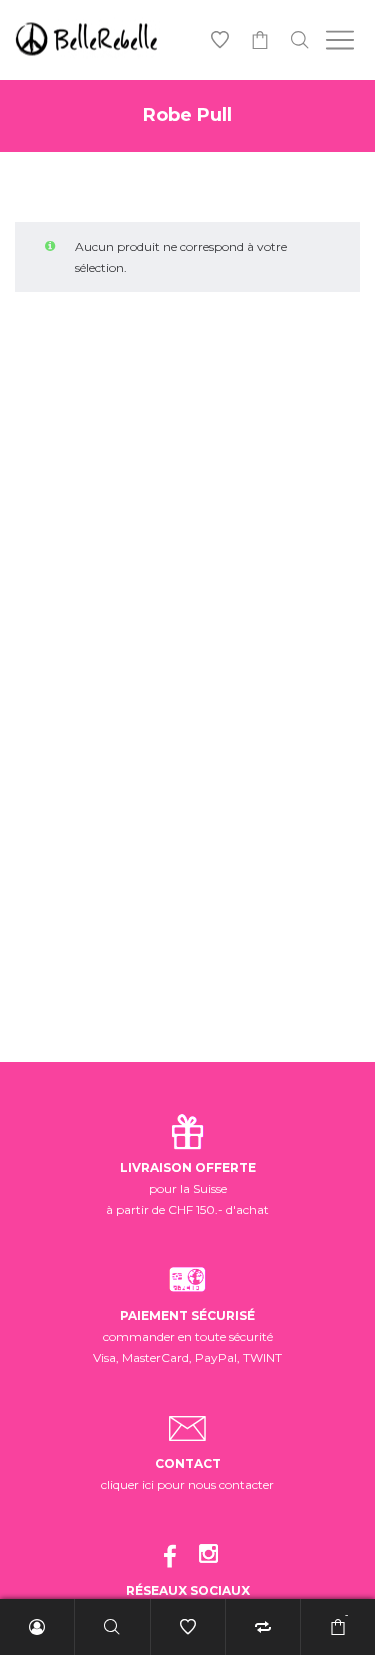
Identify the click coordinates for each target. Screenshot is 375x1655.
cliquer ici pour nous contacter (187, 1484)
